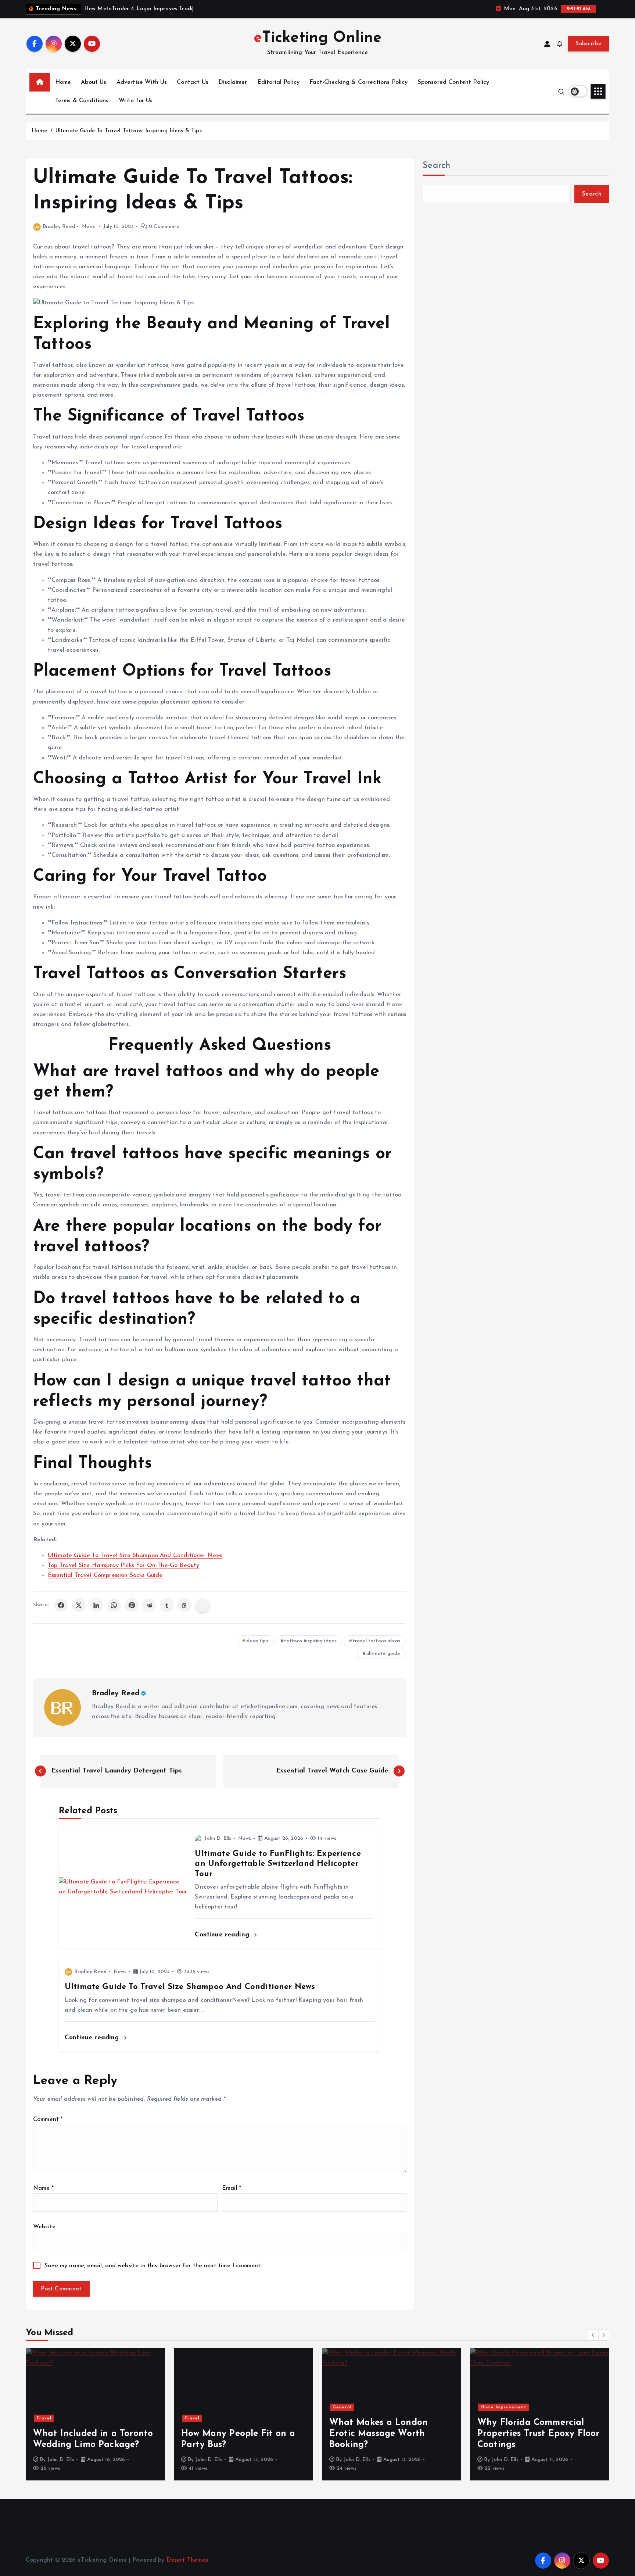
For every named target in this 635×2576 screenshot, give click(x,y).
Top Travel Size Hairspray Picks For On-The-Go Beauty (123, 1566)
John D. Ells (218, 1838)
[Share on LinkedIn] (96, 1605)
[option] (95, 2414)
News (89, 227)
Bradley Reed (59, 227)
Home (63, 82)
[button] (593, 2335)
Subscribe (589, 44)
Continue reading (223, 1935)
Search (437, 166)
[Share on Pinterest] (132, 1605)
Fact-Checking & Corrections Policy (358, 82)
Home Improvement (356, 2407)
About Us (94, 82)
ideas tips (257, 1641)
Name (43, 2188)
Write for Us (136, 101)
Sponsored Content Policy (454, 82)
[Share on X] (79, 1605)
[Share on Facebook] (61, 1605)
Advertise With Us (142, 82)
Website (44, 2227)
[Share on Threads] (184, 1605)
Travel (44, 2418)
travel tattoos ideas (376, 1641)
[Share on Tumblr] (167, 1605)
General (194, 2407)
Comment (48, 2119)
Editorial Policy (279, 82)
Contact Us (193, 82)
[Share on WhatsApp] (114, 1605)
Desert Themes (187, 2560)
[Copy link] (202, 1605)
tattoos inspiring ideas (310, 1641)
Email (232, 2188)
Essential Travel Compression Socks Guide (105, 1575)
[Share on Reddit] (149, 1605)
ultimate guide (383, 1654)
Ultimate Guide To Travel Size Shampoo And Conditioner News (135, 1556)
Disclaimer (233, 82)
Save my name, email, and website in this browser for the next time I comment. (153, 2266)
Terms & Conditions (82, 101)
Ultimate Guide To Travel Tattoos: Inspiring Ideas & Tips (129, 131)
